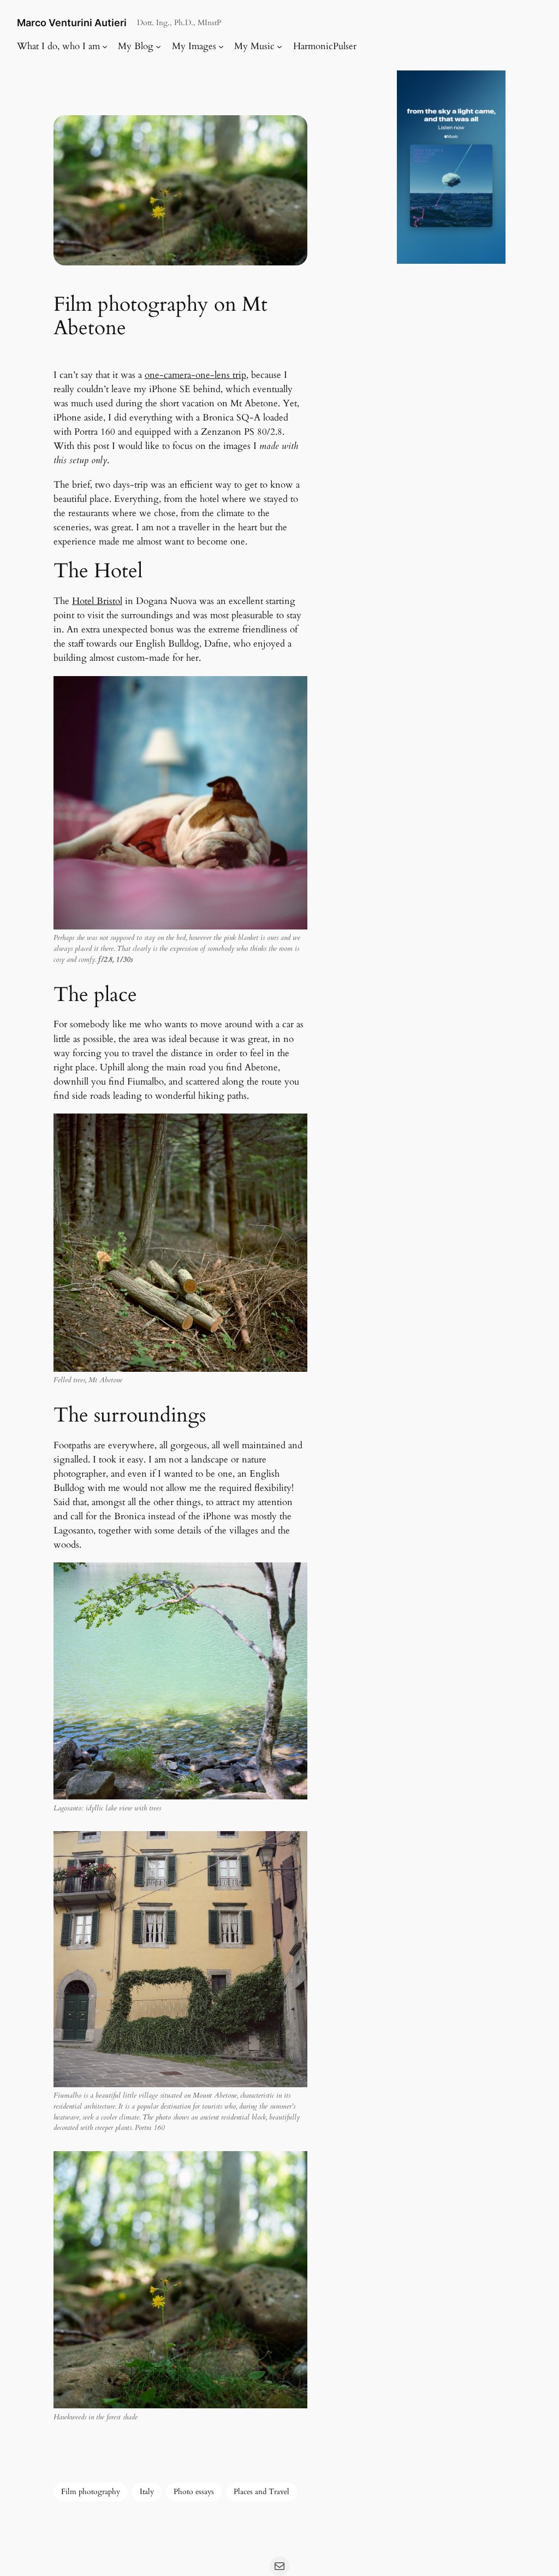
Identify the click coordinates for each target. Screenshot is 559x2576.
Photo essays (194, 2492)
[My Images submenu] (221, 46)
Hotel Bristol (97, 601)
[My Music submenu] (279, 46)
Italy (147, 2492)
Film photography (91, 2492)
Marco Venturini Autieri (72, 23)
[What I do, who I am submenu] (105, 46)
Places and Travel (261, 2492)
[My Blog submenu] (158, 46)
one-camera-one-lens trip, (197, 375)
